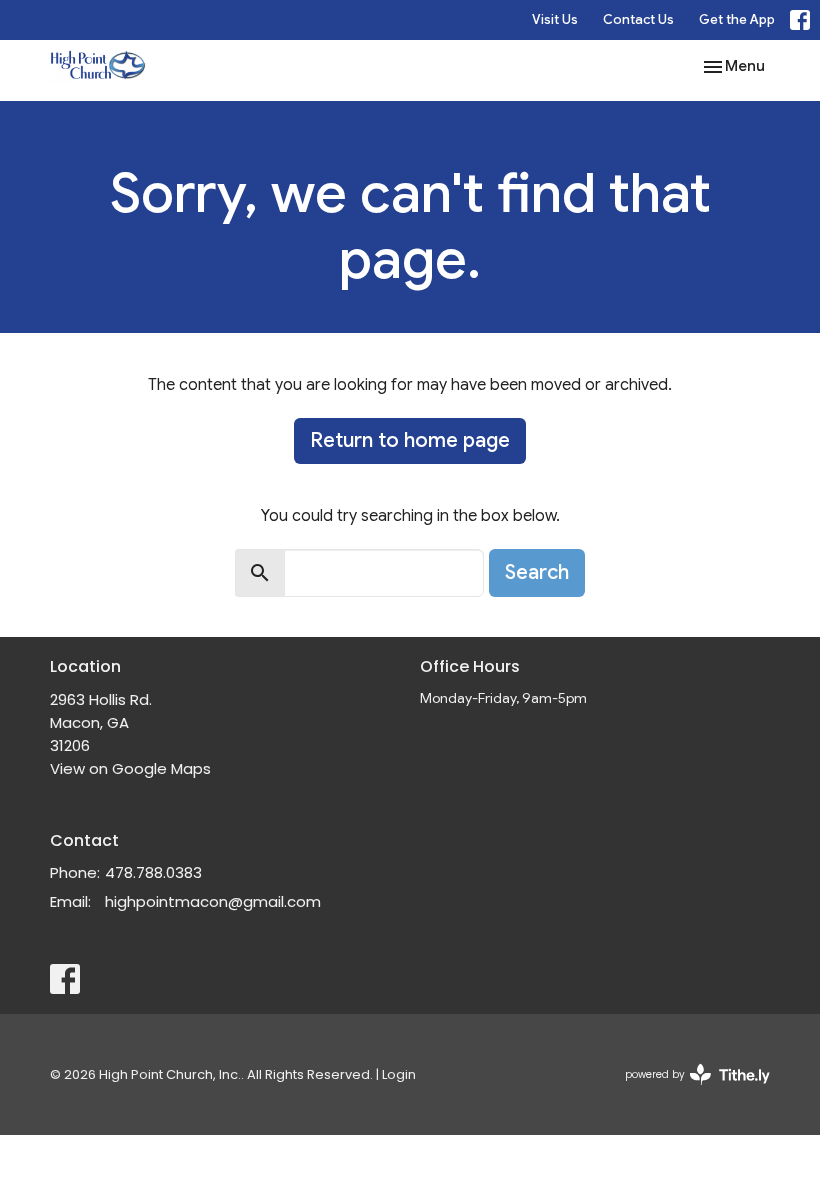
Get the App (737, 19)
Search (537, 572)
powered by (688, 1091)
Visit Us (555, 19)
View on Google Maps (130, 768)
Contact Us (638, 19)
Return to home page (410, 440)
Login (399, 1074)
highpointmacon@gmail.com (213, 901)
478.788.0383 (153, 872)
